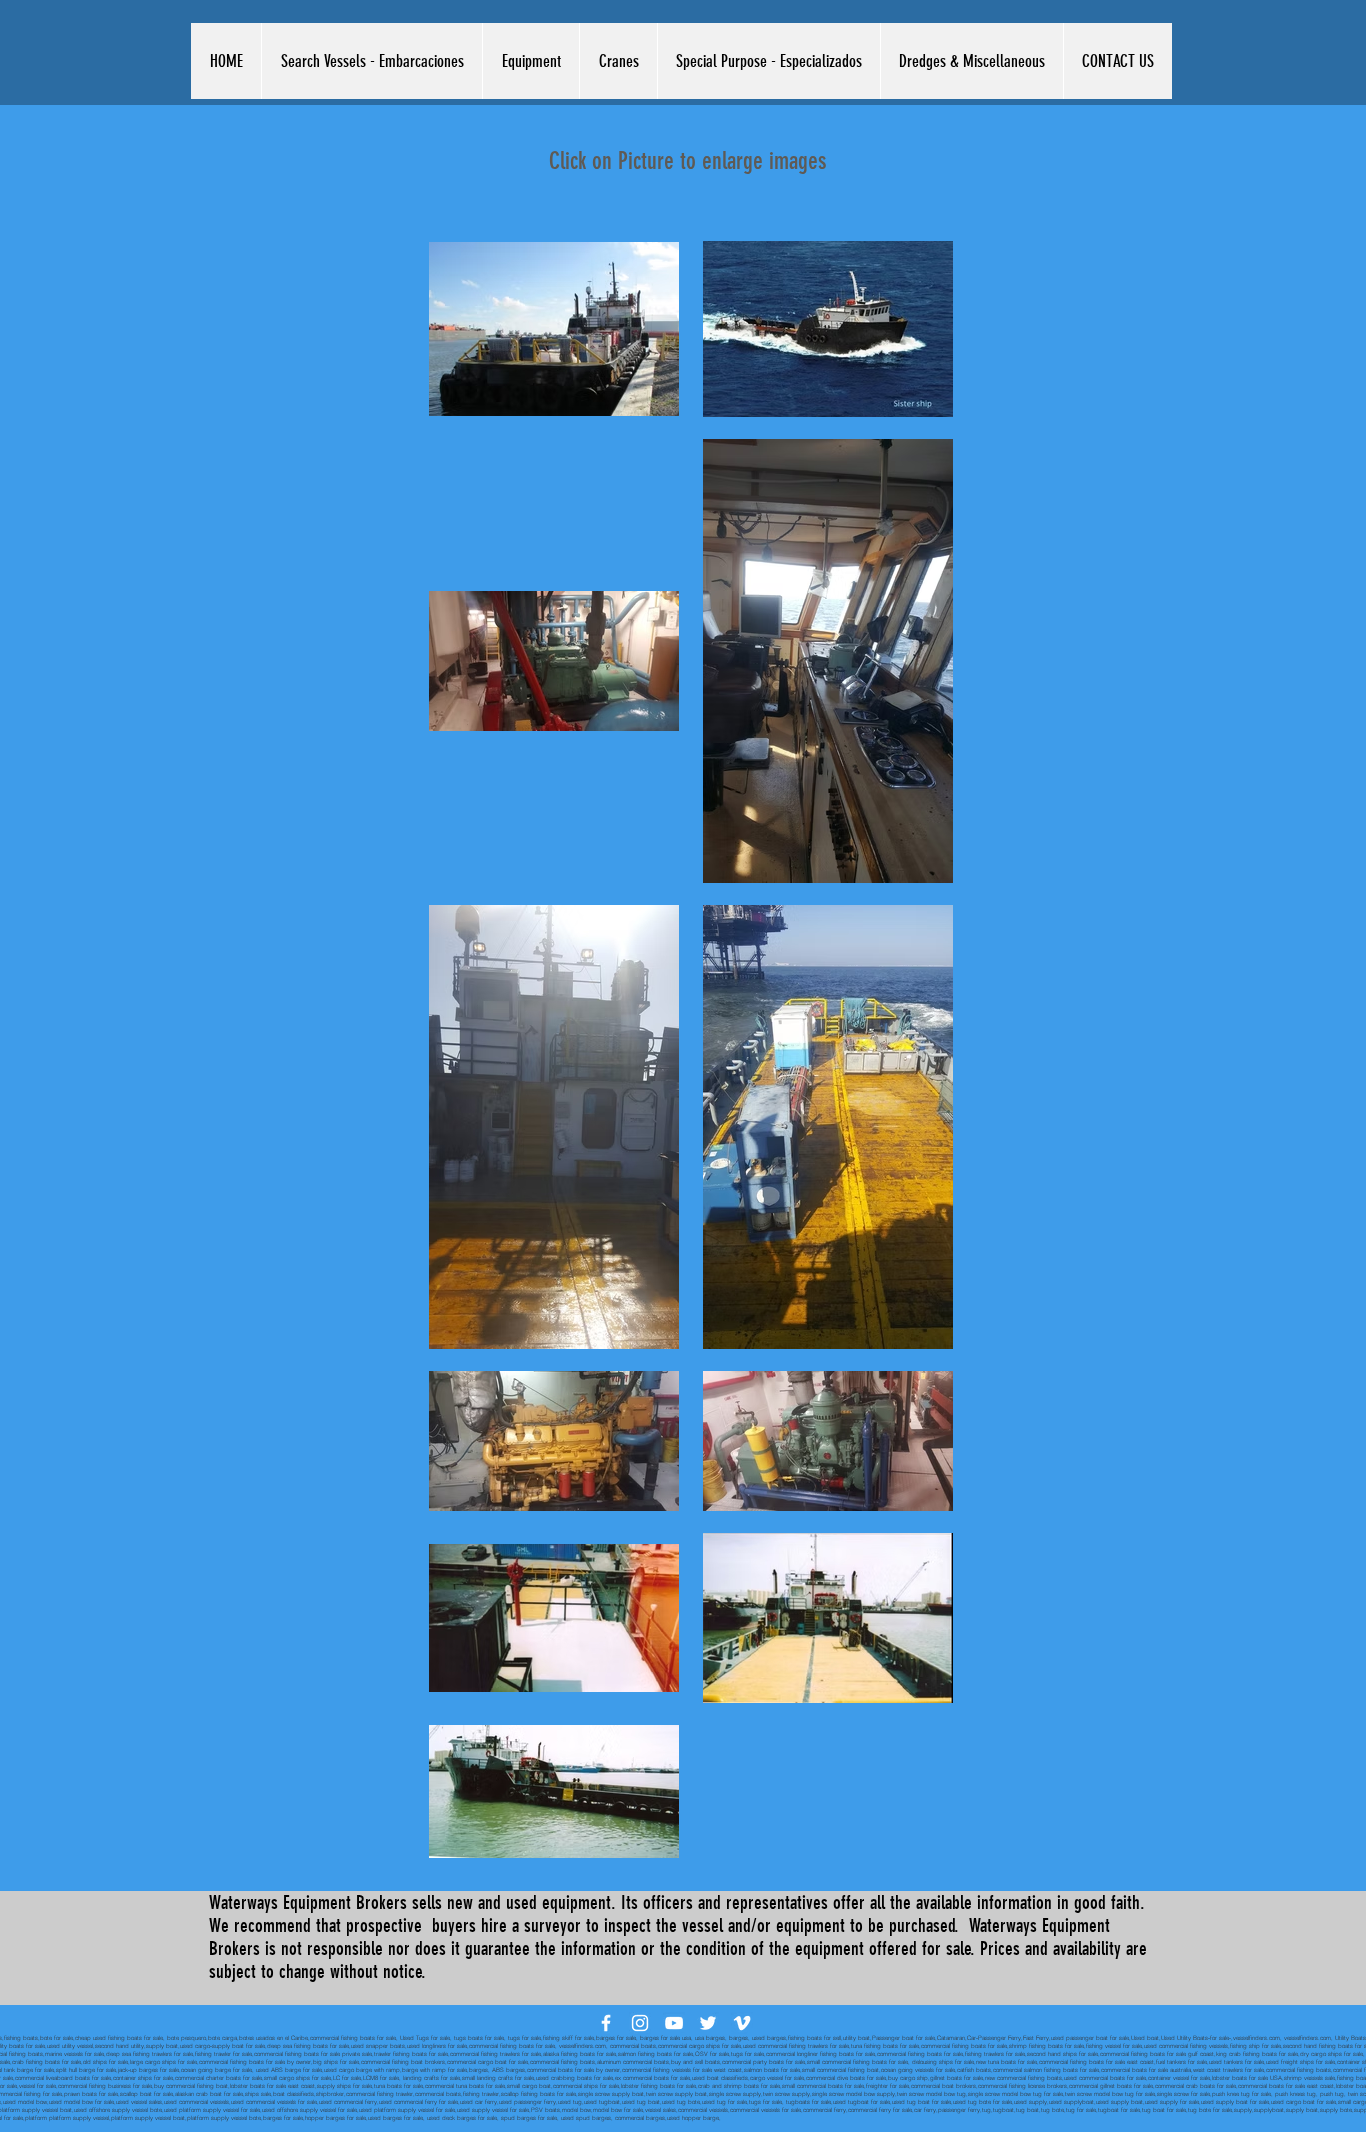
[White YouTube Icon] (674, 2023)
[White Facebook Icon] (606, 2023)
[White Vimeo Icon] (742, 2023)
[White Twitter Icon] (708, 2023)
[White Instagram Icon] (640, 2023)
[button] (371, 61)
